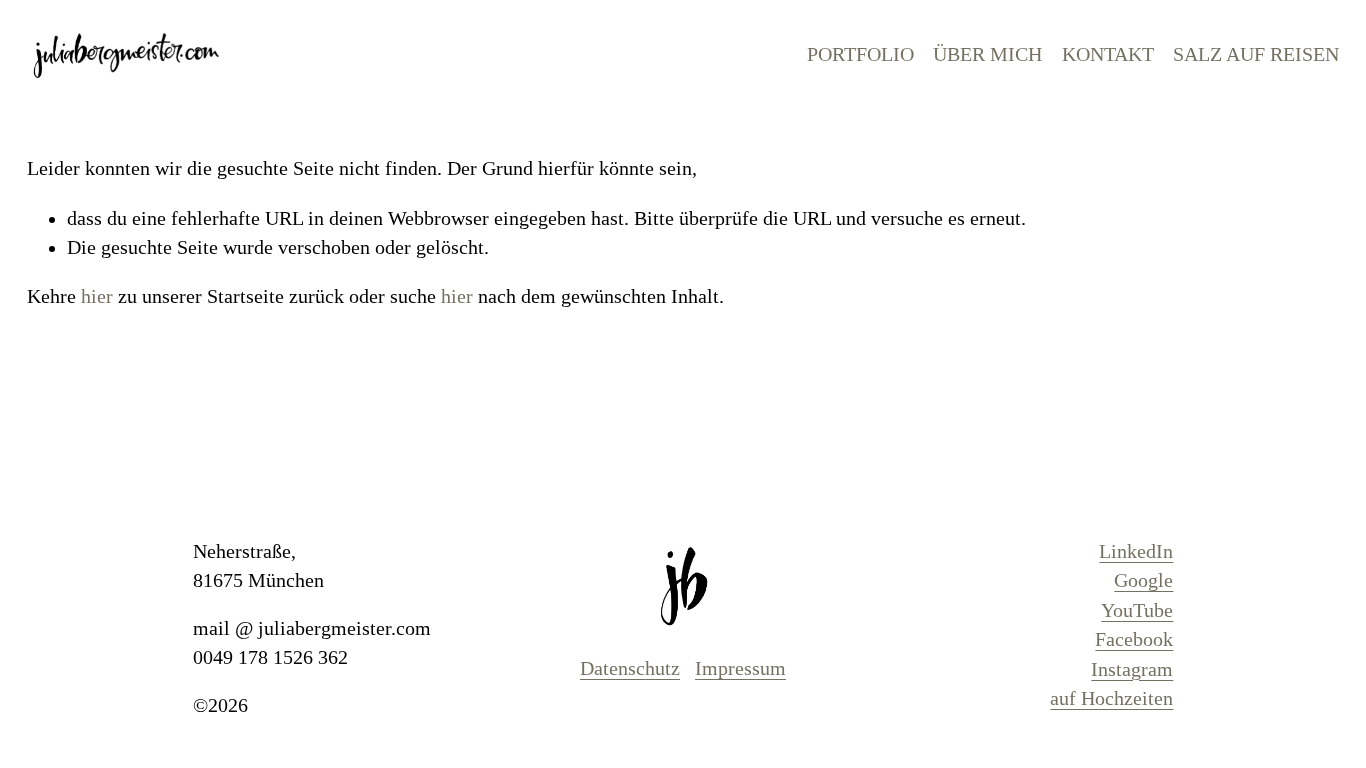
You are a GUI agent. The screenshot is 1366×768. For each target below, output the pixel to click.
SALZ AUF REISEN (1256, 54)
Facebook (1134, 639)
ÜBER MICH (987, 54)
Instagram (1132, 669)
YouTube (1137, 610)
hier (97, 296)
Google (1143, 580)
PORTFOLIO (860, 54)
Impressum (740, 668)
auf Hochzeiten (1111, 698)
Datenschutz (630, 668)
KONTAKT (1108, 54)
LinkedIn (1136, 551)
